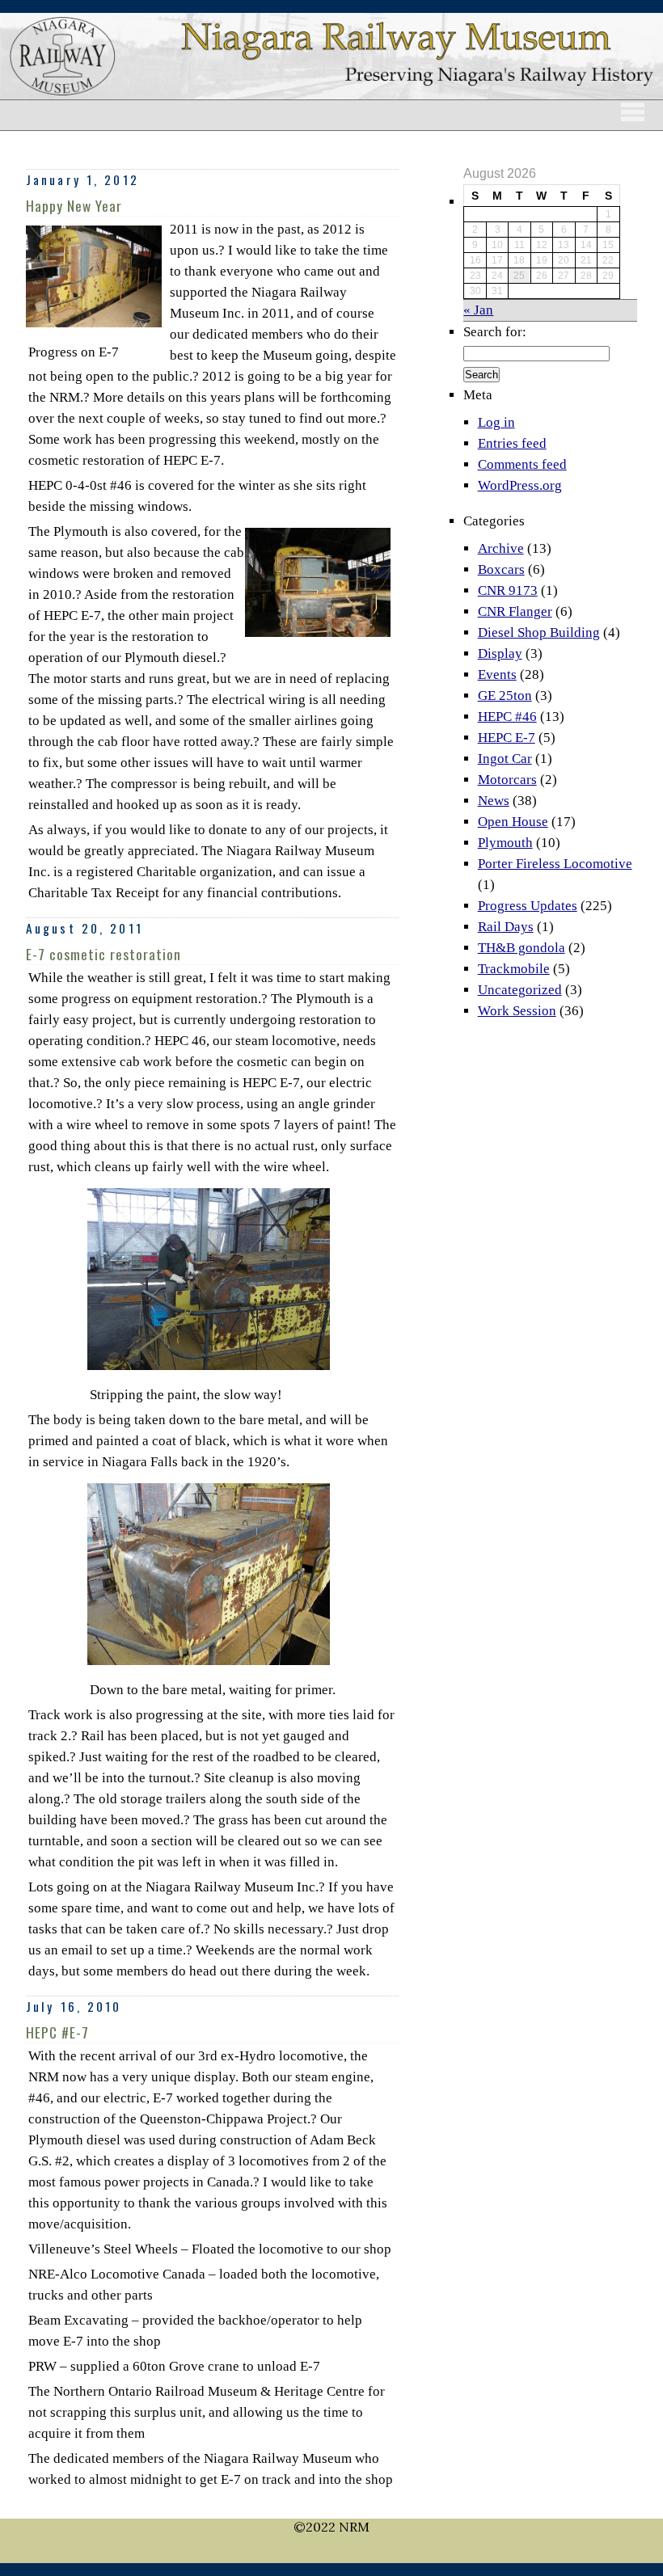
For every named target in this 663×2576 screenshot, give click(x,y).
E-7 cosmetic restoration (103, 954)
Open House (513, 822)
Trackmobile (514, 969)
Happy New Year (74, 205)
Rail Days (506, 927)
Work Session (517, 1011)
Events (497, 675)
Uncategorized (520, 990)
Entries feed (512, 443)
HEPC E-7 (507, 738)
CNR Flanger (515, 611)
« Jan (478, 310)
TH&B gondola (522, 948)
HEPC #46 (507, 717)
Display (500, 653)
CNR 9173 (508, 590)
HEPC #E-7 (57, 2032)
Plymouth (505, 843)
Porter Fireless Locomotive (555, 864)
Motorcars (507, 780)
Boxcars (501, 569)
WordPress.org (520, 485)
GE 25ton (505, 696)
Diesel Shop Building (539, 632)
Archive (501, 548)
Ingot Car (505, 759)
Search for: (495, 332)
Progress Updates (528, 906)
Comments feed (522, 464)
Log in (496, 422)
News (494, 801)
